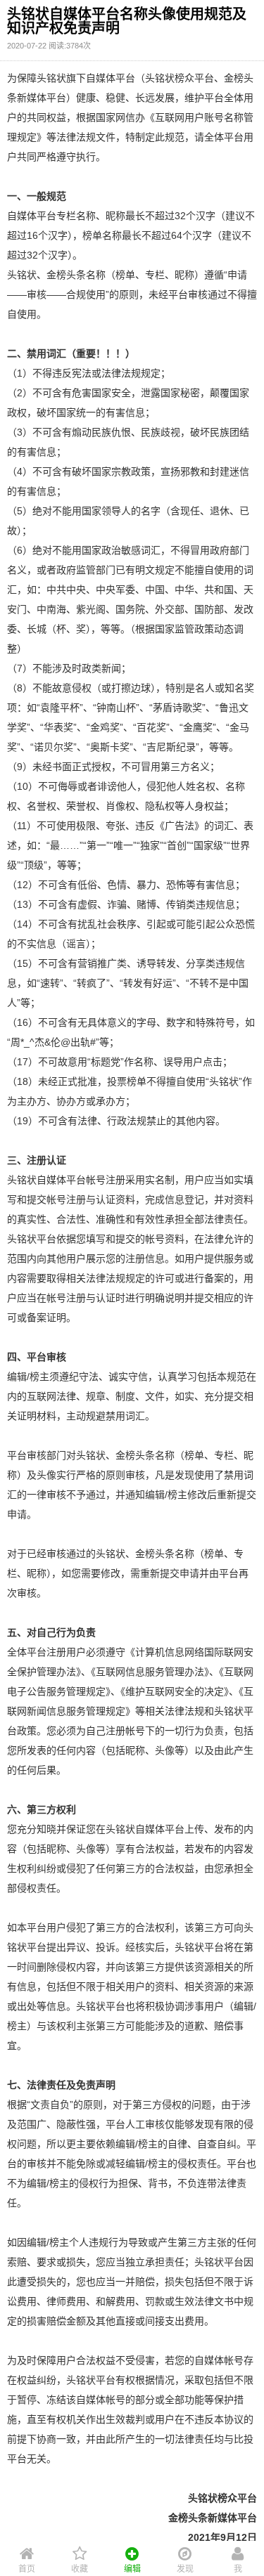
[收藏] (79, 2551)
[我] (238, 2551)
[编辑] (132, 2551)
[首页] (26, 2551)
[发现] (185, 2551)
